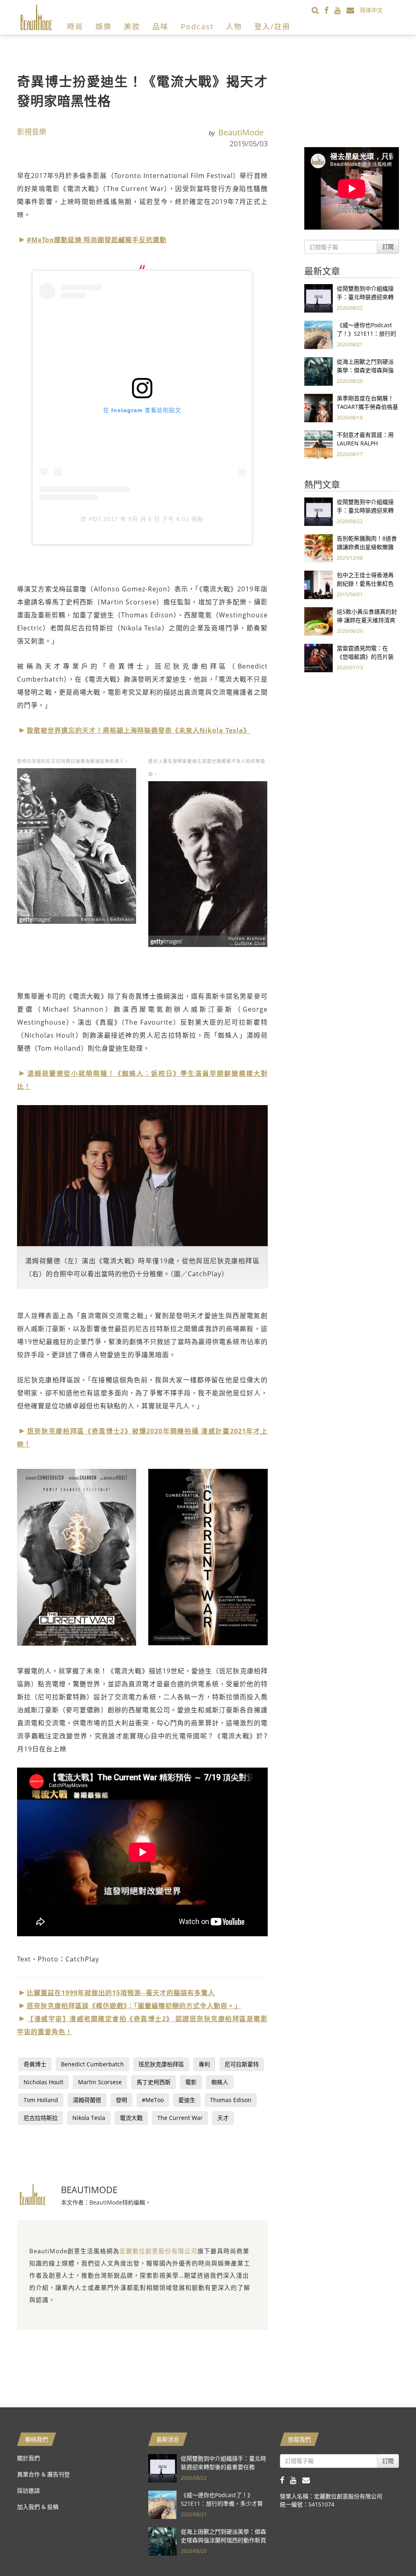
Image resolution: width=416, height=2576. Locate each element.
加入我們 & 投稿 (38, 2507)
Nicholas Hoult (43, 2082)
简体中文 (371, 10)
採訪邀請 (28, 2490)
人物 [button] (234, 26)
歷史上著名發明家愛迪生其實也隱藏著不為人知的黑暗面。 (207, 768)
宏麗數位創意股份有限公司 (158, 2251)
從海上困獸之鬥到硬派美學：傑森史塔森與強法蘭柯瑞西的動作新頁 (365, 370)
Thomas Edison (231, 2100)
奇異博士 (35, 2064)
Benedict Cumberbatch (92, 2064)
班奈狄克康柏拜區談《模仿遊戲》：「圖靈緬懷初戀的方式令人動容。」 (134, 2006)
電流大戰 (131, 2118)
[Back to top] (390, 2550)
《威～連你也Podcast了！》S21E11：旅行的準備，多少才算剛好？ (366, 333)
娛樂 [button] (104, 26)
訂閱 (388, 247)
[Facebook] (329, 10)
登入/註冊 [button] (272, 26)
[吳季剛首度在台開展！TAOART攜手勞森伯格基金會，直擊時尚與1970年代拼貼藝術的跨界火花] (318, 407)
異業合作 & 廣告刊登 (43, 2474)
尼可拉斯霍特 (242, 2064)
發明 (121, 2100)
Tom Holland (41, 2100)
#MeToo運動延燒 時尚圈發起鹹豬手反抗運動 (97, 240)
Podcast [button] (197, 26)
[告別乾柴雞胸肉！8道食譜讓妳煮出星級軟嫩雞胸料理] (318, 548)
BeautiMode (241, 132)
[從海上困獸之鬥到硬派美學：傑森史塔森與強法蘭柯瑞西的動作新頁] (318, 371)
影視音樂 (32, 132)
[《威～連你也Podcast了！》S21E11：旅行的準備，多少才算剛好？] (318, 334)
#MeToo (153, 2100)
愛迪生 (187, 2100)
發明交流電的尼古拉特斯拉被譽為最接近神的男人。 (73, 761)
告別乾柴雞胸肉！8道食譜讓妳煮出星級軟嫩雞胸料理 (367, 547)
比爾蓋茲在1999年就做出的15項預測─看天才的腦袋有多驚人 (121, 1993)
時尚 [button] (75, 26)
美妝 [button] (132, 26)
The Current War (180, 2118)
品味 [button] (160, 26)
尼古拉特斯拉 (41, 2118)
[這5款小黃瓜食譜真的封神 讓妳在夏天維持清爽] (318, 621)
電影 (191, 2082)
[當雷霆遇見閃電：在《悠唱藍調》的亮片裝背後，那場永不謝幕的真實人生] (318, 657)
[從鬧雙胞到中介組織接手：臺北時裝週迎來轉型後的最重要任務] (318, 298)
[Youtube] (340, 10)
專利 (204, 2064)
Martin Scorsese (100, 2082)
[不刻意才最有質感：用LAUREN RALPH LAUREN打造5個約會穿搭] (318, 444)
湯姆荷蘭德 (87, 2100)
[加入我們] (353, 10)
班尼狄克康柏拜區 (161, 2064)
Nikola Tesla (89, 2118)
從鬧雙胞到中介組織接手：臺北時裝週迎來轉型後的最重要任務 (365, 297)
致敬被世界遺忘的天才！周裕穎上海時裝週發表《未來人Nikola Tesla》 (139, 730)
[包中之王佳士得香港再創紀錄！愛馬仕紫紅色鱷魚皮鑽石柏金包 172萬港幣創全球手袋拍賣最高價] (318, 584)
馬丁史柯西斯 (154, 2082)
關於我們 (28, 2458)
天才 (223, 2118)
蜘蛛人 (220, 2082)
